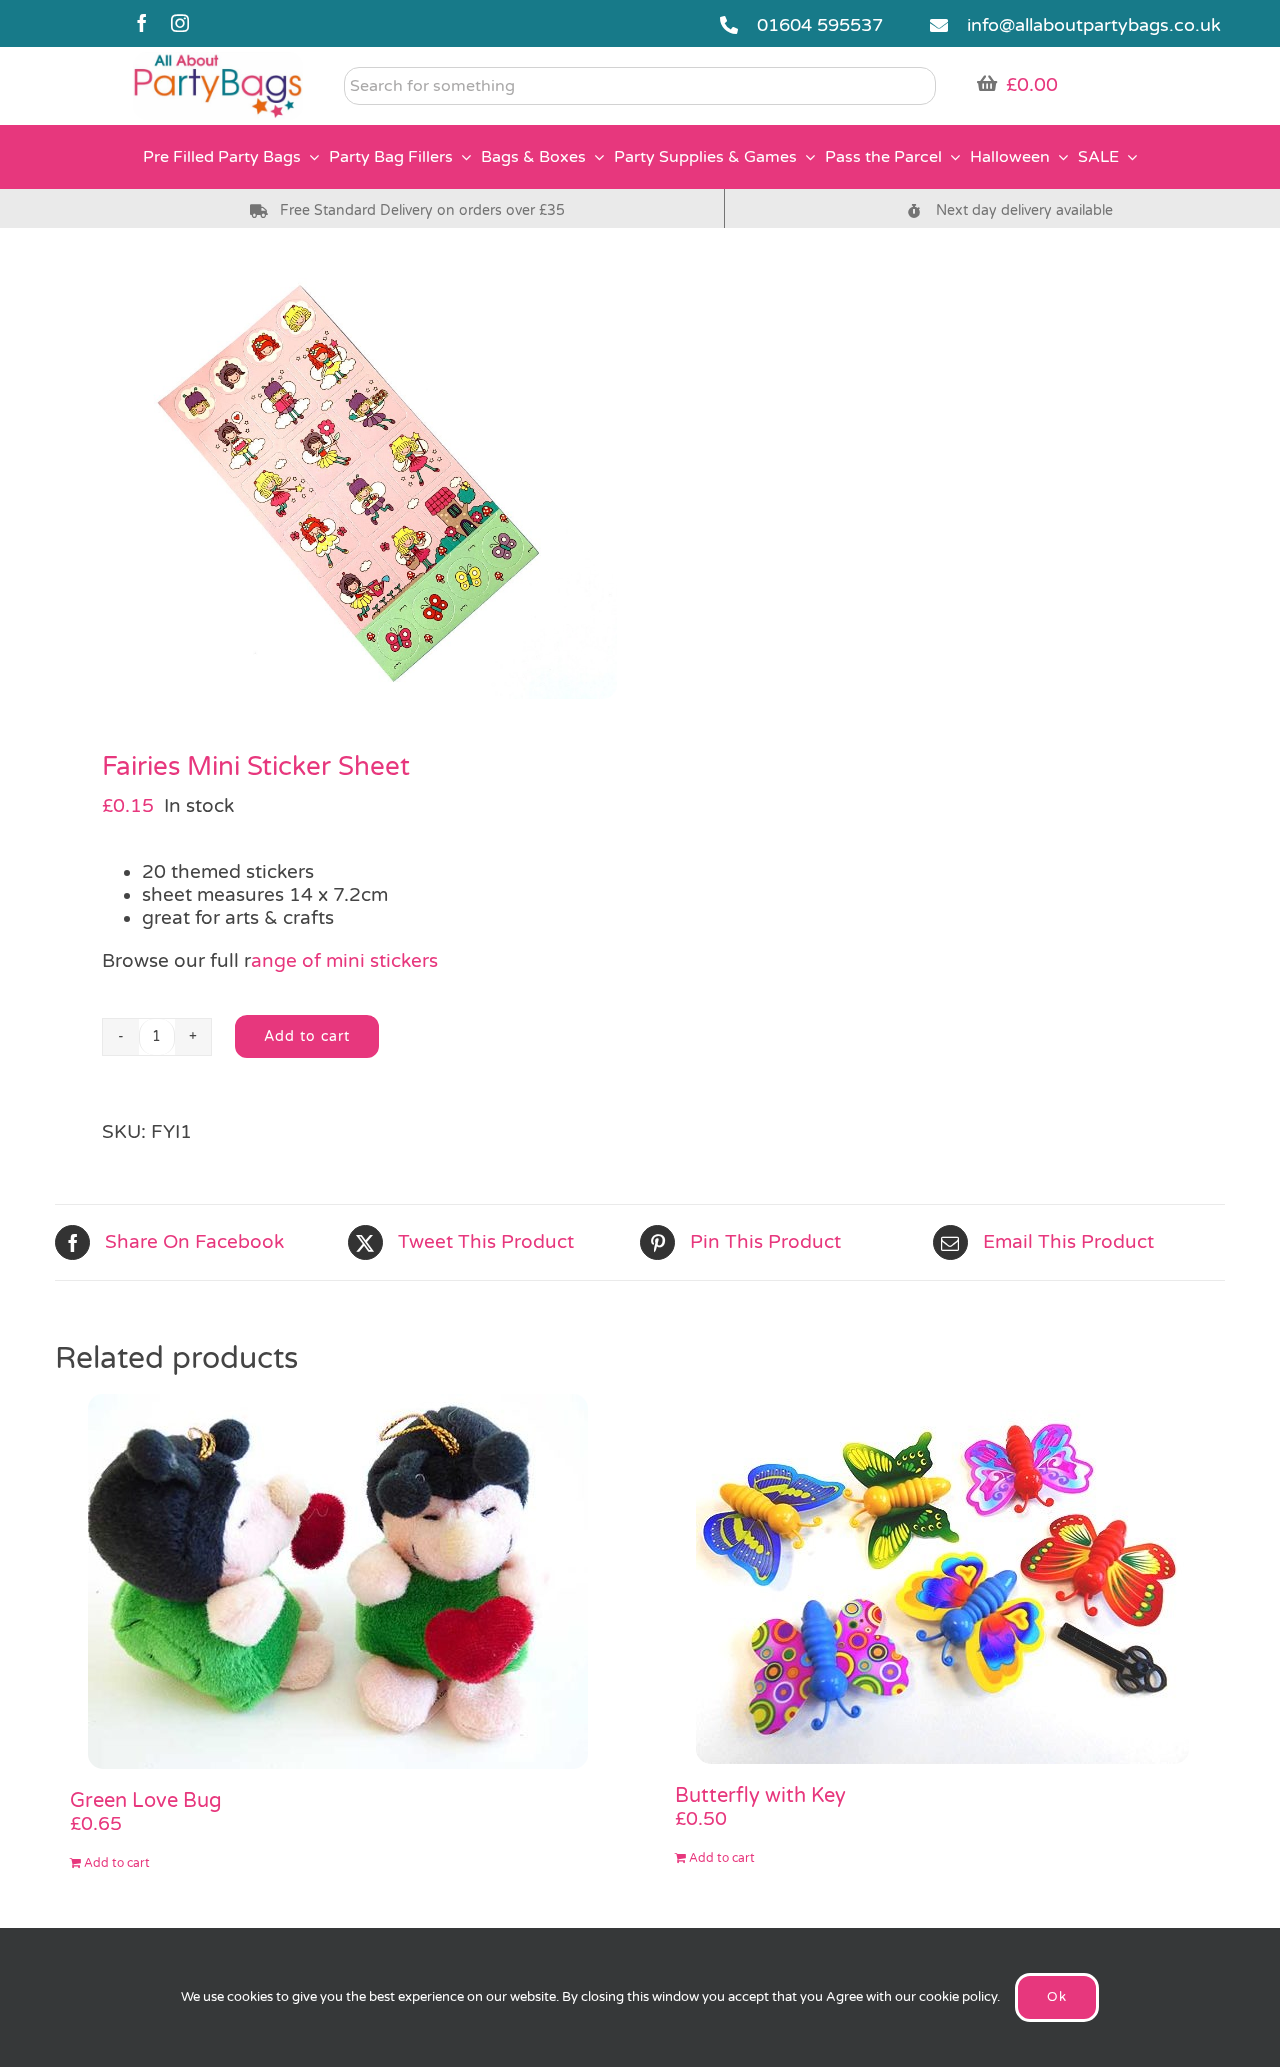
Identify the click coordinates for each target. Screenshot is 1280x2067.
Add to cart (307, 1036)
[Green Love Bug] (337, 1581)
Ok (1057, 1997)
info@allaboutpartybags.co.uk (1094, 25)
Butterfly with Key (760, 1796)
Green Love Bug (146, 1801)
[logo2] (218, 61)
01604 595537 (820, 25)
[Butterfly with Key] (942, 1579)
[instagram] (180, 23)
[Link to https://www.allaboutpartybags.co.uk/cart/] (987, 83)
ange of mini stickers (344, 961)
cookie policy (958, 1997)
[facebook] (142, 23)
